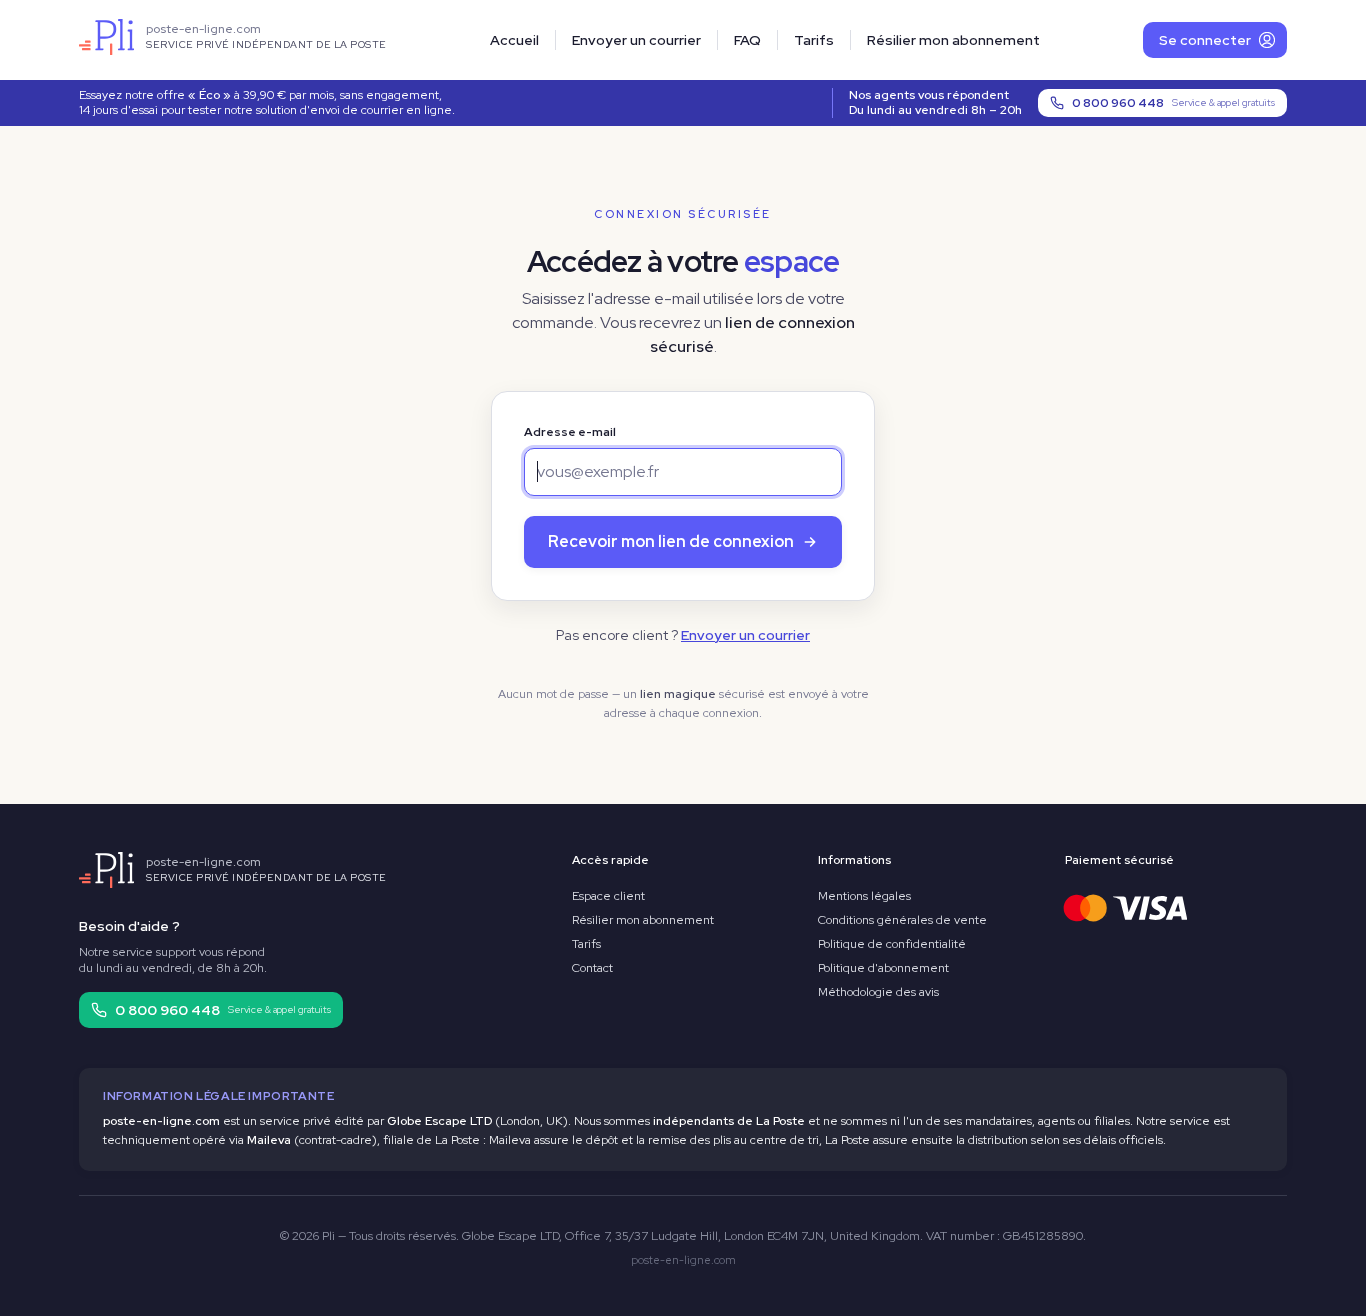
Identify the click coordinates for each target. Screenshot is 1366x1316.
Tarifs (814, 40)
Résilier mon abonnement (953, 40)
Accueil (514, 40)
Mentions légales (864, 896)
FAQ (747, 40)
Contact (592, 968)
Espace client (608, 896)
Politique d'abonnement (883, 968)
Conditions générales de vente (902, 920)
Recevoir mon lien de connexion (671, 541)
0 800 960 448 (1173, 103)
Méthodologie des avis (878, 992)
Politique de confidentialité (892, 944)
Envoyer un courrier (636, 40)
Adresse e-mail (570, 432)
